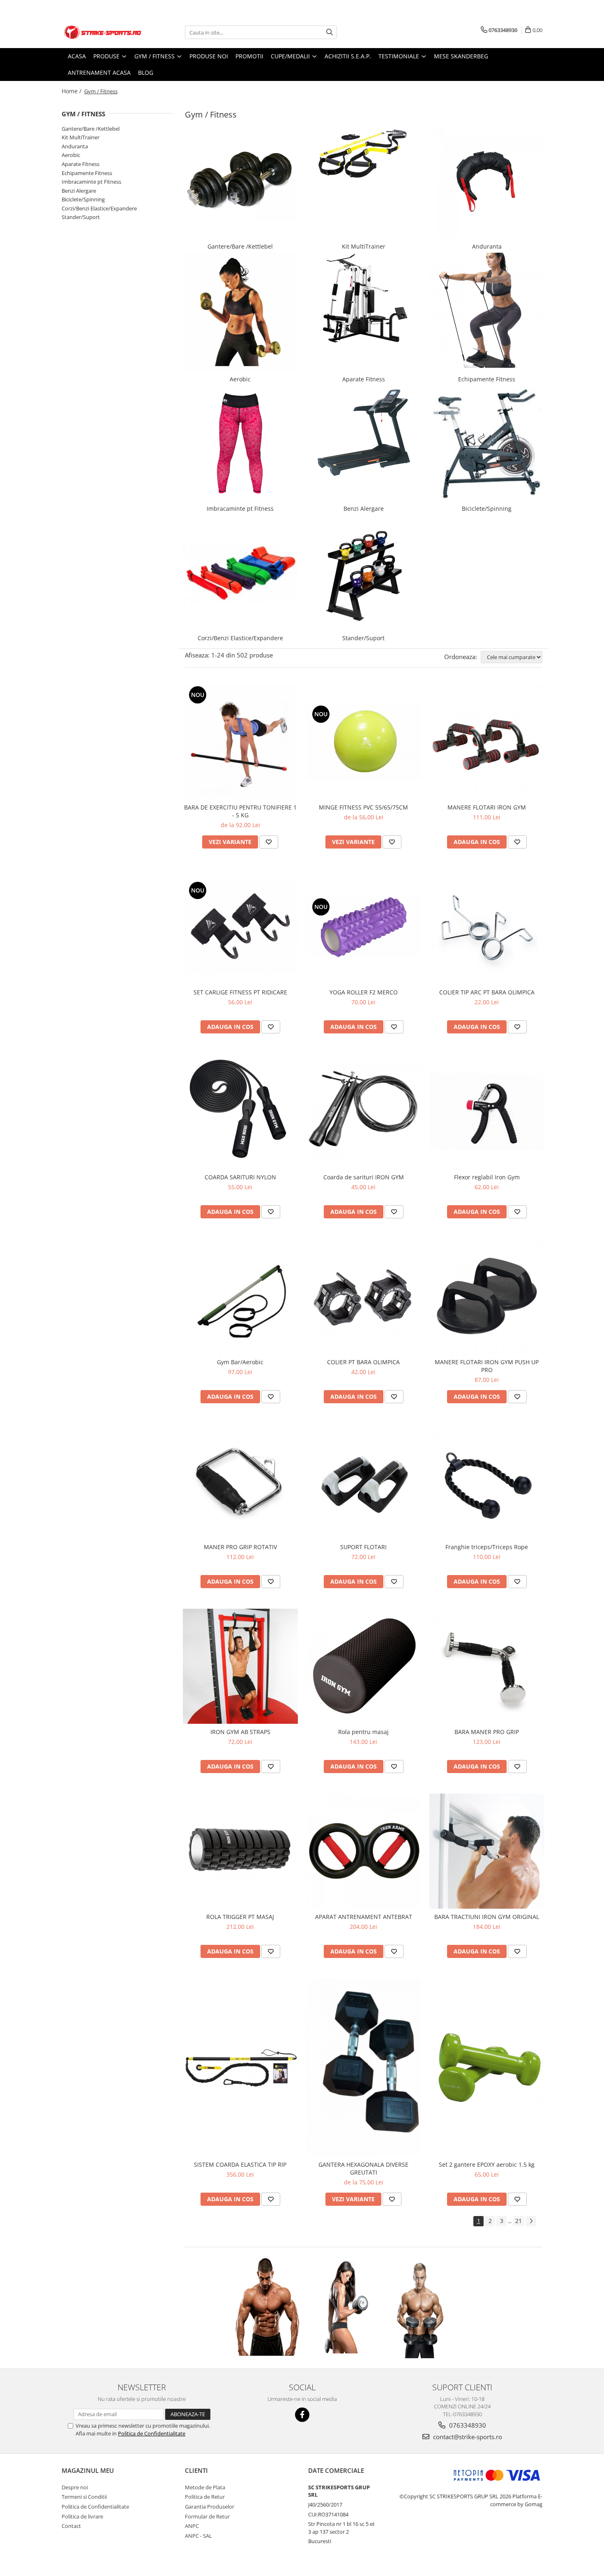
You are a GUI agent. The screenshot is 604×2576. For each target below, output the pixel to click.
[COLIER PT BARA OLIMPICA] (364, 1296)
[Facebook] (302, 2415)
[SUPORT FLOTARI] (364, 1481)
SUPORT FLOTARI (363, 1547)
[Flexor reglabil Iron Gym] (487, 1112)
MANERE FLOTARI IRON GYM (487, 807)
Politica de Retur (205, 2497)
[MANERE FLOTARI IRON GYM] (487, 742)
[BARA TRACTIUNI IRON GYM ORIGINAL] (487, 1851)
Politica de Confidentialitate (152, 2433)
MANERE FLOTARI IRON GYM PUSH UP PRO (487, 1366)
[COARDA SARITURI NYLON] (240, 1112)
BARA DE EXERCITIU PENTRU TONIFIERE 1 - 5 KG (240, 811)
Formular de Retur (207, 2516)
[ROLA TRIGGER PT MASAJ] (240, 1851)
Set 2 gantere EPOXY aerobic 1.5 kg (487, 2164)
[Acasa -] (103, 32)
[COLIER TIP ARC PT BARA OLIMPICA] (487, 927)
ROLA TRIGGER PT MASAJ (240, 1917)
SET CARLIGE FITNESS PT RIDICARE (240, 992)
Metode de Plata (205, 2487)
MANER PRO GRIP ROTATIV (240, 1547)
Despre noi (75, 2487)
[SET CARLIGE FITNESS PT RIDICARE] (240, 927)
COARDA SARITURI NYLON (240, 1177)
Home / (72, 91)
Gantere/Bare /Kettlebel (91, 129)
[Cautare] (330, 32)
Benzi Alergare (79, 191)
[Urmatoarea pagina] (531, 2221)
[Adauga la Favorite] (269, 842)
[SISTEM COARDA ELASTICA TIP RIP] (240, 2068)
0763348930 (467, 2425)
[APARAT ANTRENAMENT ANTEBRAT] (364, 1851)
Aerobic (71, 155)
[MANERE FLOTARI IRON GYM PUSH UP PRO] (487, 1296)
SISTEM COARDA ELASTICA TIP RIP (240, 2164)
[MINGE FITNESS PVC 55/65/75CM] (364, 742)
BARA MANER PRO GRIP (487, 1732)
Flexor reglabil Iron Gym (487, 1177)
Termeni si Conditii (84, 2497)
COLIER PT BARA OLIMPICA (363, 1362)
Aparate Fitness (81, 164)
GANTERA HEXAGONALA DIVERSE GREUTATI (363, 2168)
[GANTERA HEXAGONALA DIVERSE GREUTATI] (364, 2067)
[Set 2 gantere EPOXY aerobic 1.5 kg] (487, 2068)
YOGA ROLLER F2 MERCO (364, 992)
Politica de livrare (82, 2516)
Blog (146, 73)
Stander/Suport (81, 217)
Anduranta (75, 146)
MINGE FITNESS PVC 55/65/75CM (363, 807)
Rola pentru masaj (363, 1732)
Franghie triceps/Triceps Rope (487, 1547)
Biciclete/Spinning (83, 199)
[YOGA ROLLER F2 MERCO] (364, 927)
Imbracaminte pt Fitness (91, 182)
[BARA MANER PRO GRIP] (487, 1666)
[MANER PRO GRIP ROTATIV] (240, 1481)
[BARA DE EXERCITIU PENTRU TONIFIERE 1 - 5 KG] (240, 742)
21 (519, 2221)
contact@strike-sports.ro (467, 2437)
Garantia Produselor (210, 2507)
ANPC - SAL (198, 2536)
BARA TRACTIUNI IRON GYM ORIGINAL (487, 1917)
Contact (71, 2526)
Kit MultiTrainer (81, 137)
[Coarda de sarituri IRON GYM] (364, 1112)
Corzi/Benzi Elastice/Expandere (99, 208)
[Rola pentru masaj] (364, 1666)
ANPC (192, 2526)
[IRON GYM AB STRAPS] (240, 1666)
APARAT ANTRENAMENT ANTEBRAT (364, 1917)
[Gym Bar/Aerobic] (240, 1296)
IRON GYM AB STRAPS (240, 1732)
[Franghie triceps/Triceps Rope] (487, 1481)
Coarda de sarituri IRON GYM (364, 1177)
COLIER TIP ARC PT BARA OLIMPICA (487, 992)
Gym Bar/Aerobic (240, 1362)
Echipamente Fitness (87, 173)
